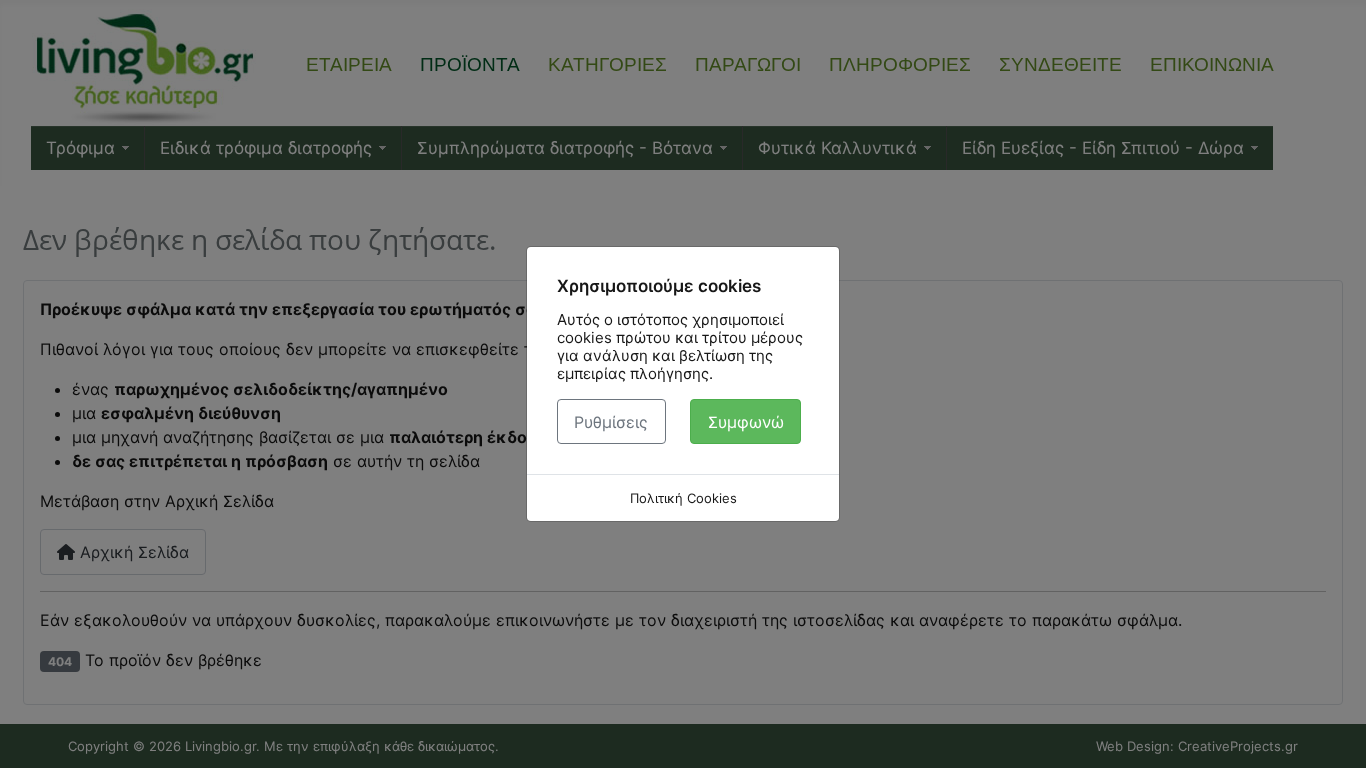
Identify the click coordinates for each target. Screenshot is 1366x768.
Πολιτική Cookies (683, 498)
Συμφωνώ (746, 422)
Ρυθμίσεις (611, 422)
